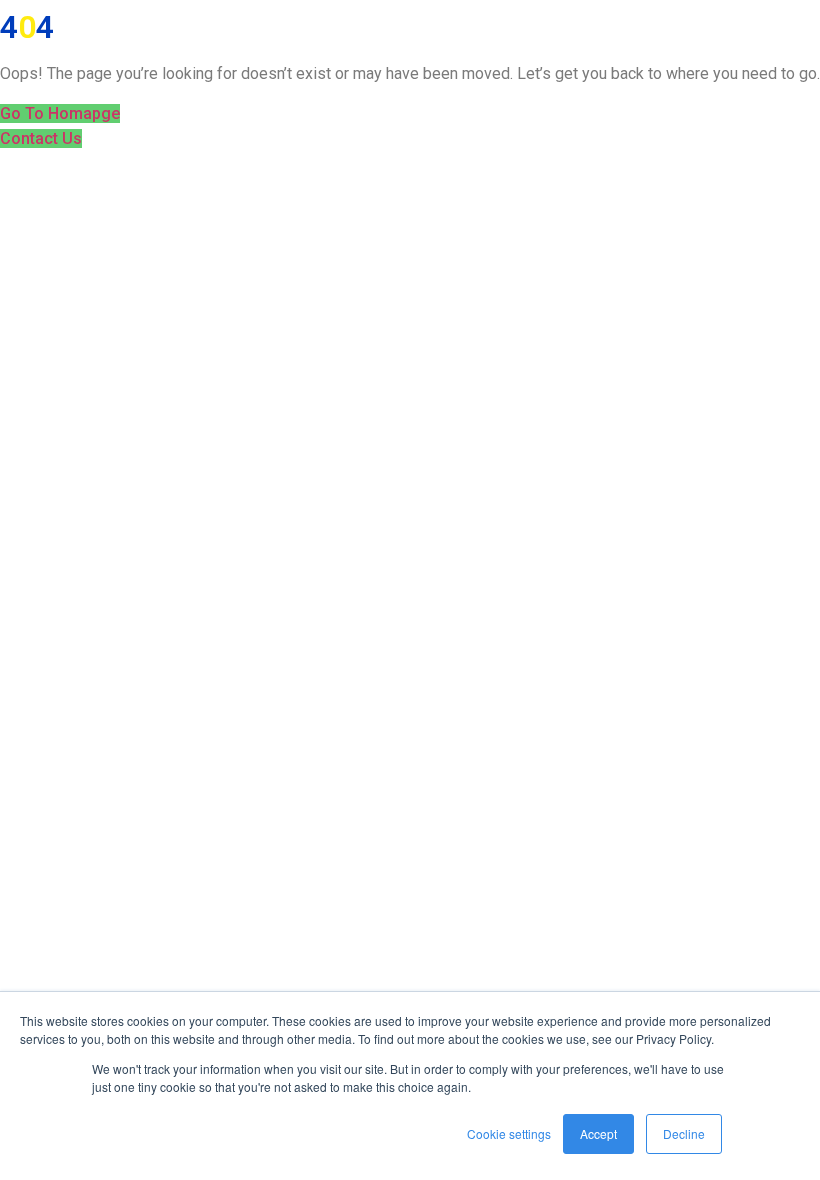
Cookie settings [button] (509, 1133)
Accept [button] (598, 1133)
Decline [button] (684, 1133)
